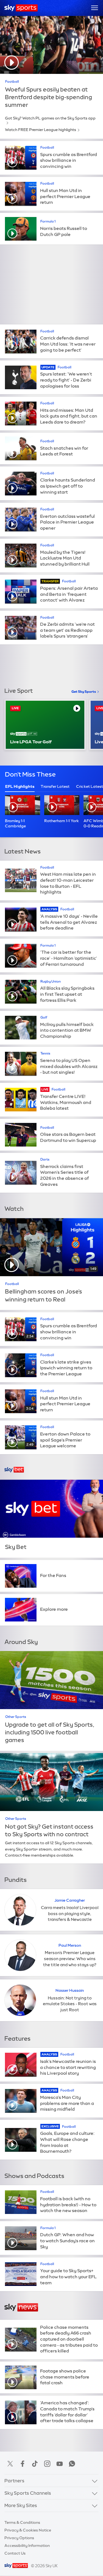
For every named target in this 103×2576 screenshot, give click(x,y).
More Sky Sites (21, 2505)
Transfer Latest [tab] (55, 786)
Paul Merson (70, 1945)
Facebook (23, 2464)
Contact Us (15, 2553)
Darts (45, 1159)
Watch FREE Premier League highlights (41, 130)
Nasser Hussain (70, 1990)
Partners (14, 2481)
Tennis (45, 1053)
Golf (44, 1017)
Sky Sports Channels (28, 2493)
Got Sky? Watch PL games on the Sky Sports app (50, 118)
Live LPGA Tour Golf (31, 742)
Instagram (47, 2464)
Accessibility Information (27, 2546)
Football (12, 82)
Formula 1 (48, 221)
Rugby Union (51, 981)
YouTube (60, 2464)
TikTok (35, 2464)
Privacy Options (19, 2538)
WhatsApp (72, 2464)
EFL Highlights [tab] (20, 786)
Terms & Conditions (22, 2522)
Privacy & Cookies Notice (28, 2530)
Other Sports (16, 1717)
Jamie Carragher (70, 1900)
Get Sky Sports (84, 692)
